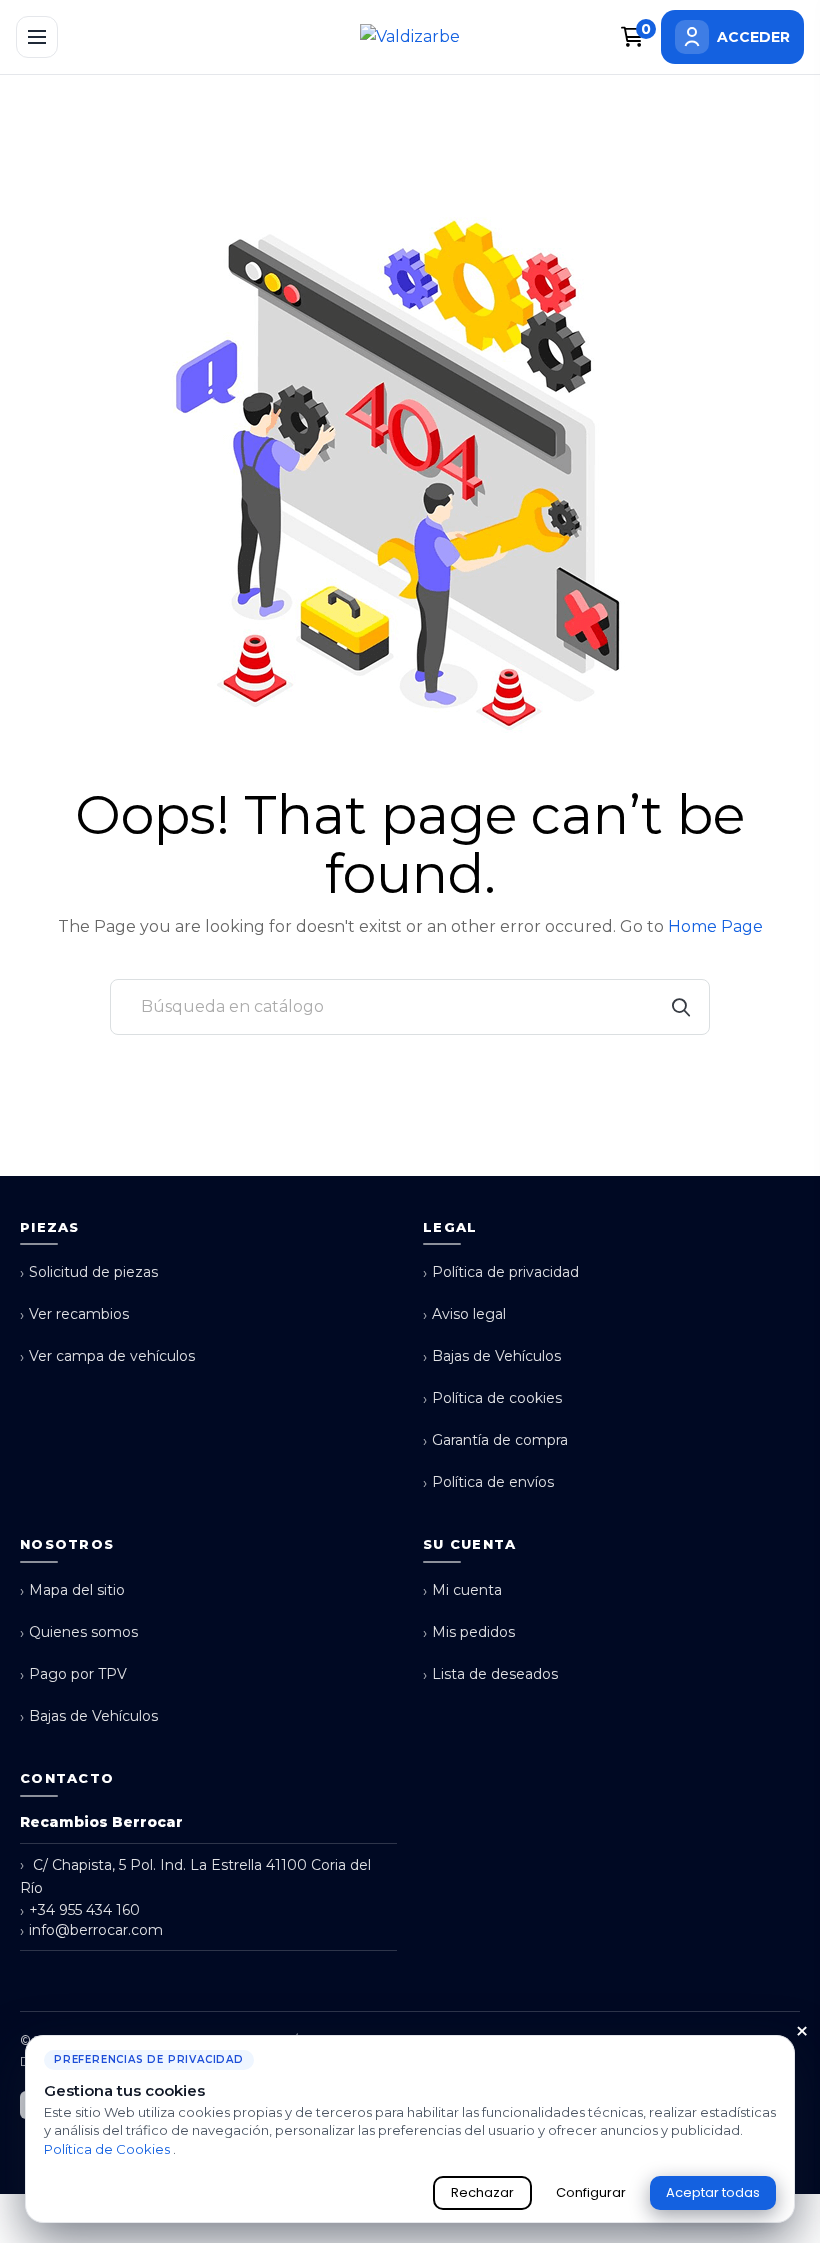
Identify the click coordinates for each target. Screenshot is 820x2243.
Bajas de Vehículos (492, 1356)
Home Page (715, 926)
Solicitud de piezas (89, 1272)
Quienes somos (79, 1632)
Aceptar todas (713, 2192)
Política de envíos (488, 1482)
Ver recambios (74, 1314)
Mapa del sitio (72, 1590)
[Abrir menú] (37, 37)
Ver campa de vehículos (107, 1356)
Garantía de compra (495, 1440)
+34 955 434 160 (80, 1910)
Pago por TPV (73, 1674)
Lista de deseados (490, 1674)
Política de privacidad (501, 1272)
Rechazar (482, 2192)
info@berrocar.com (91, 1930)
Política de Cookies (108, 2149)
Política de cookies (492, 1398)
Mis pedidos (469, 1632)
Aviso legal (464, 1314)
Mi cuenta (462, 1590)
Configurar (591, 2192)
